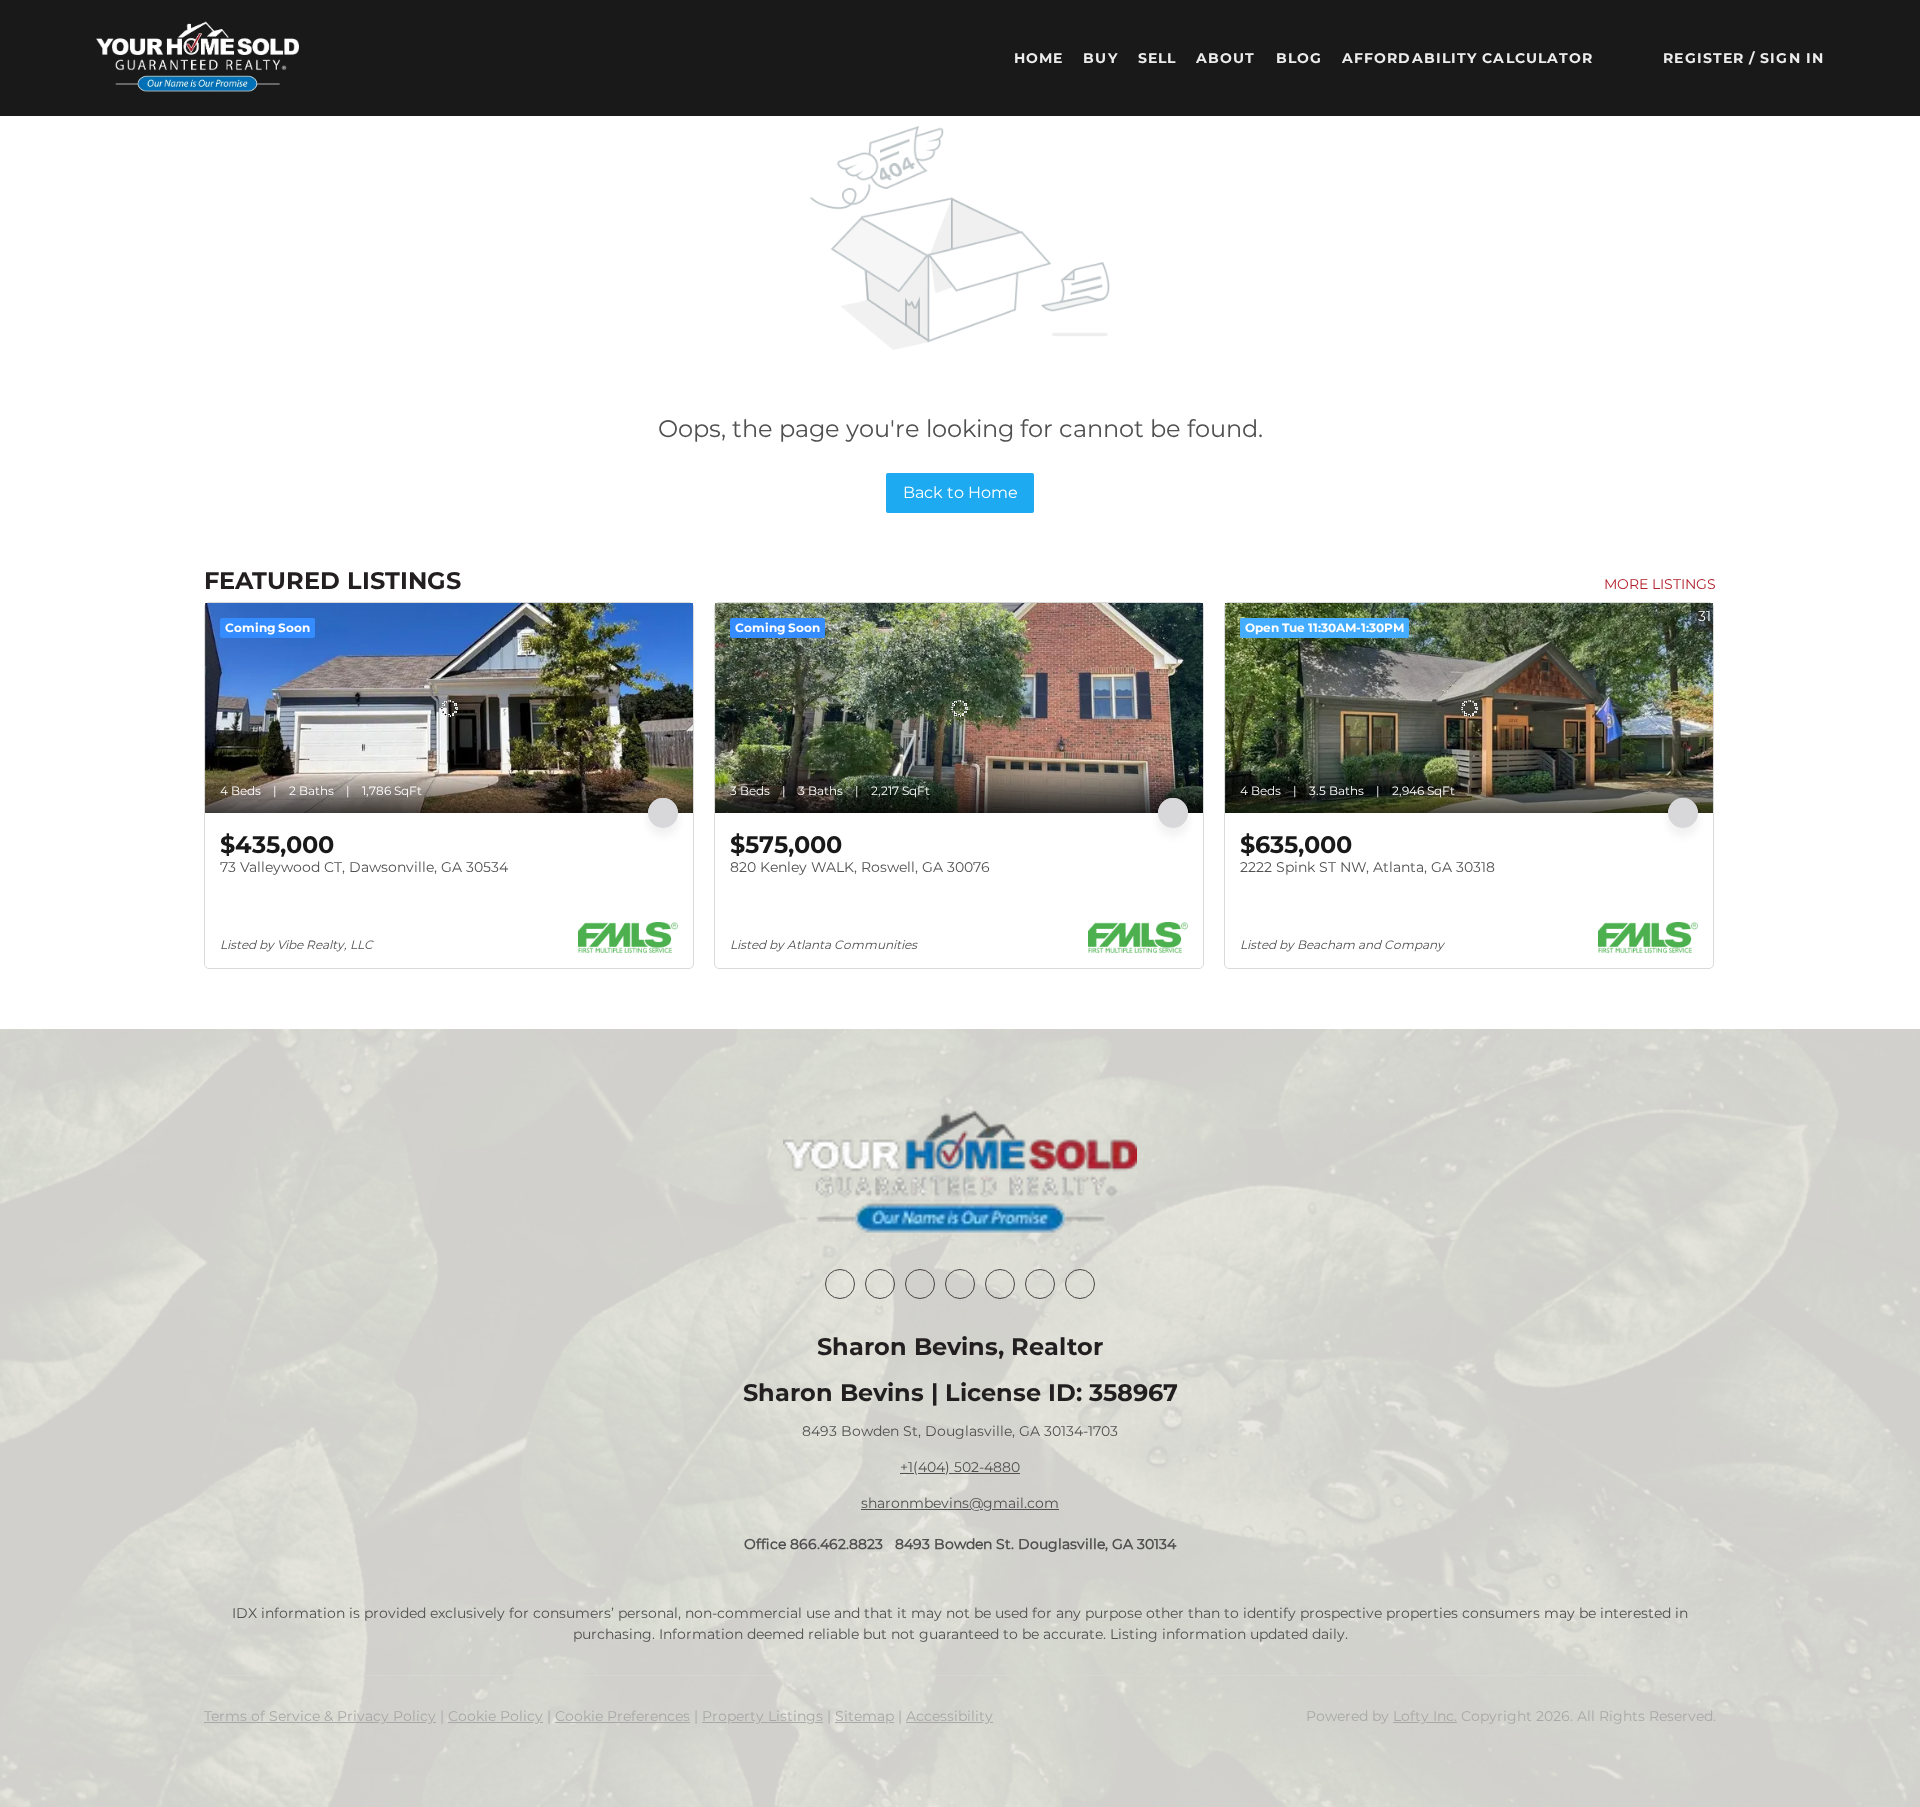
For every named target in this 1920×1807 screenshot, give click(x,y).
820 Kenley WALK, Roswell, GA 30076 (860, 867)
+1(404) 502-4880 (960, 1467)
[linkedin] (880, 1284)
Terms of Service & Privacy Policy (320, 1716)
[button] (197, 58)
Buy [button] (1100, 58)
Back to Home (960, 492)
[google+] (1080, 1284)
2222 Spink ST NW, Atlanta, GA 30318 (1367, 867)
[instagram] (1000, 1284)
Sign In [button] (1792, 58)
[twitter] (920, 1284)
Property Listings (762, 1716)
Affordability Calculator (1467, 58)
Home (1038, 58)
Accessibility (949, 1716)
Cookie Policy (495, 1716)
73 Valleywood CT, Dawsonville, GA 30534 (364, 867)
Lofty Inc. (1425, 1716)
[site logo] (959, 1174)
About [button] (1226, 58)
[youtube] (1040, 1284)
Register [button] (1703, 58)
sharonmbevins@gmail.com (960, 1503)
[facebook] (840, 1284)
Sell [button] (1157, 58)
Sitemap (864, 1716)
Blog (1299, 58)
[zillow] (960, 1284)
